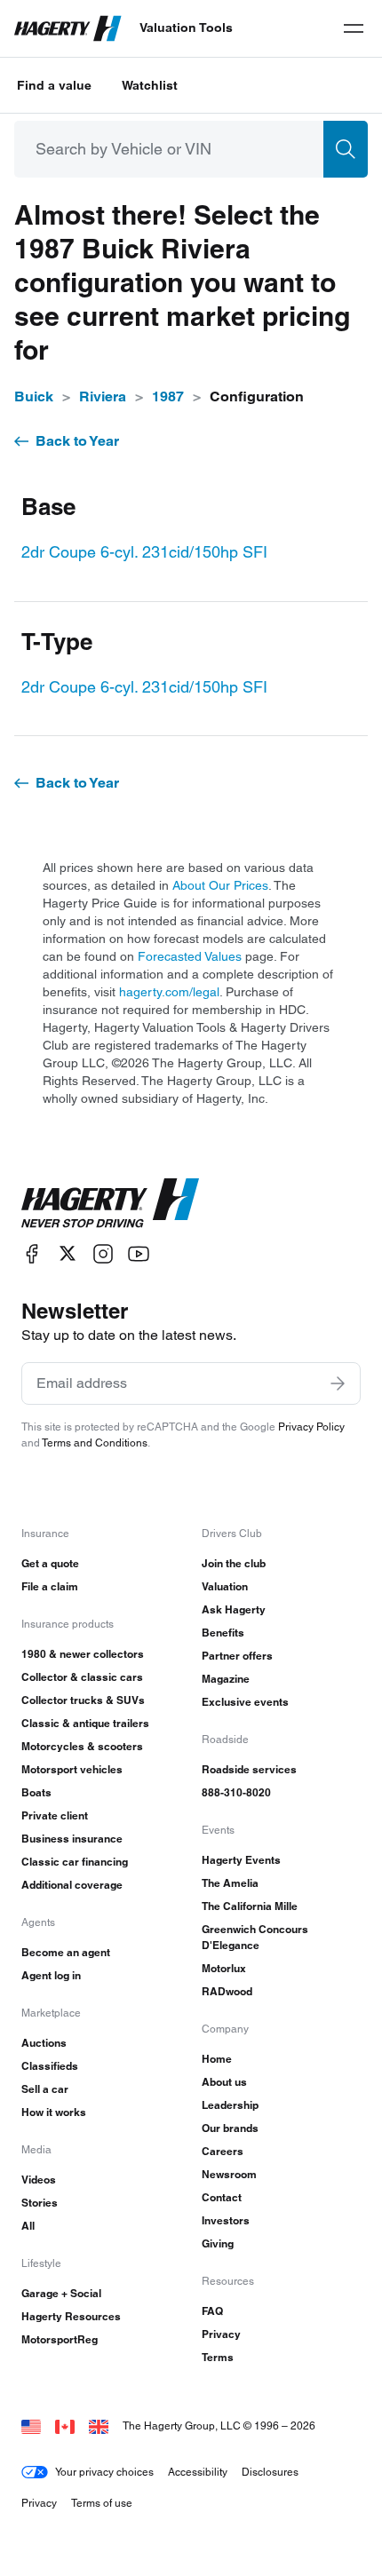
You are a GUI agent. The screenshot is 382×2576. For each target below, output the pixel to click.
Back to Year (77, 441)
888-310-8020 (236, 1792)
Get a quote (50, 1563)
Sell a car (45, 2089)
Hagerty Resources (71, 2316)
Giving (218, 2243)
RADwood (227, 1991)
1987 (168, 396)
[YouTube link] (139, 1253)
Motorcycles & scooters (82, 1746)
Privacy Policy (311, 1427)
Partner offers (237, 1656)
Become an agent (66, 1952)
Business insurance (72, 1839)
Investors (226, 2220)
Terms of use (102, 2503)
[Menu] (354, 28)
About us (224, 2082)
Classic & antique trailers (85, 1723)
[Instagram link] (103, 1253)
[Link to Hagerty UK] (99, 2425)
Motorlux (224, 1968)
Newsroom (229, 2174)
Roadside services (249, 1769)
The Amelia (230, 1883)
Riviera (103, 396)
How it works (54, 2112)
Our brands (230, 2128)
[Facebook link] (32, 1253)
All (28, 2226)
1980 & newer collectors (83, 1654)
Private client (55, 1815)
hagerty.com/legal (169, 992)
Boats (36, 1792)
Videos (39, 2180)
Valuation (225, 1586)
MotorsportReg (60, 2339)
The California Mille (250, 1906)
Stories (40, 2203)
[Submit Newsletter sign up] (338, 1383)
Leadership (230, 2105)
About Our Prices (220, 885)
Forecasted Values (190, 956)
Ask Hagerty (234, 1609)
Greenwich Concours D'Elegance (255, 1937)
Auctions (44, 2043)
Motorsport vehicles (72, 1769)
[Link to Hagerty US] (31, 2425)
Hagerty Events (241, 1860)
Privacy (221, 2334)
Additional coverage (72, 1885)
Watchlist (150, 85)
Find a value (54, 85)
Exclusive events (245, 1702)
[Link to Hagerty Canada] (65, 2425)
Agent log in (51, 1975)
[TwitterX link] (68, 1253)
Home (217, 2059)
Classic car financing (75, 1862)
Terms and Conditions (95, 1443)
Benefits (223, 1633)
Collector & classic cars (82, 1677)
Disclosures (270, 2472)
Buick (34, 396)
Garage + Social (61, 2293)
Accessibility (198, 2472)
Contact (222, 2197)
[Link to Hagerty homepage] (110, 1203)
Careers (223, 2151)
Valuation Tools (186, 28)
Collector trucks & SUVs (83, 1700)
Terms (218, 2357)
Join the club (234, 1563)
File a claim (50, 1586)
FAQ (212, 2311)
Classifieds (50, 2066)
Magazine (226, 1679)
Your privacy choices (104, 2472)
